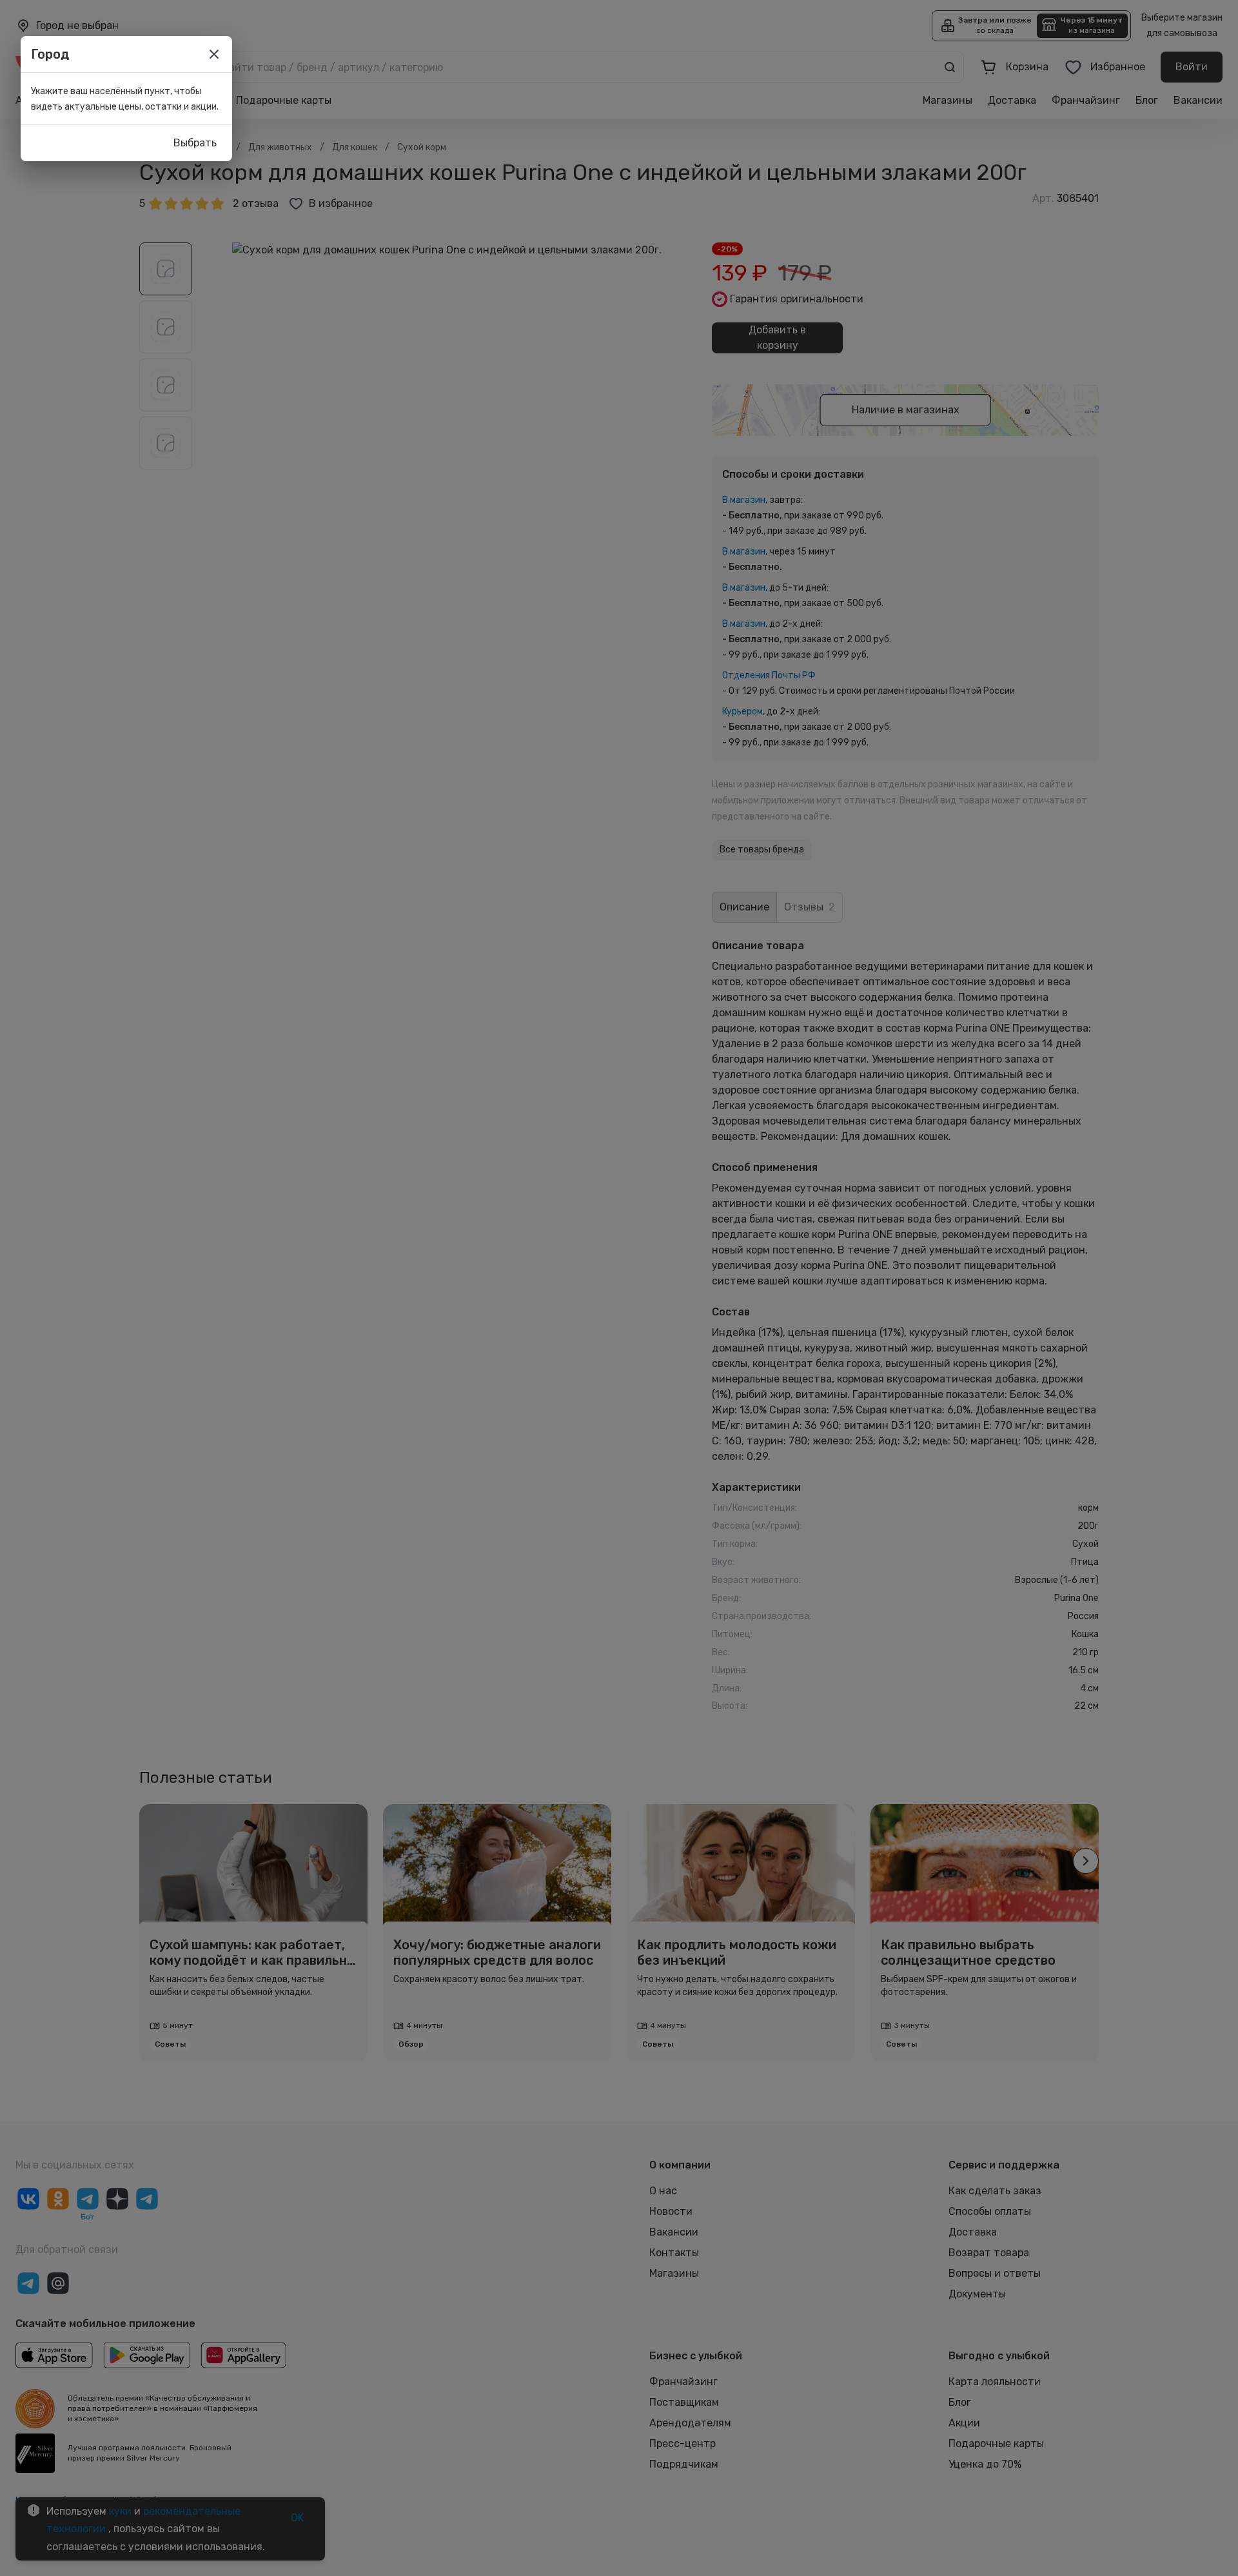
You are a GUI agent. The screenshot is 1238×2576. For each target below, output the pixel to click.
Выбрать (195, 143)
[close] (214, 54)
